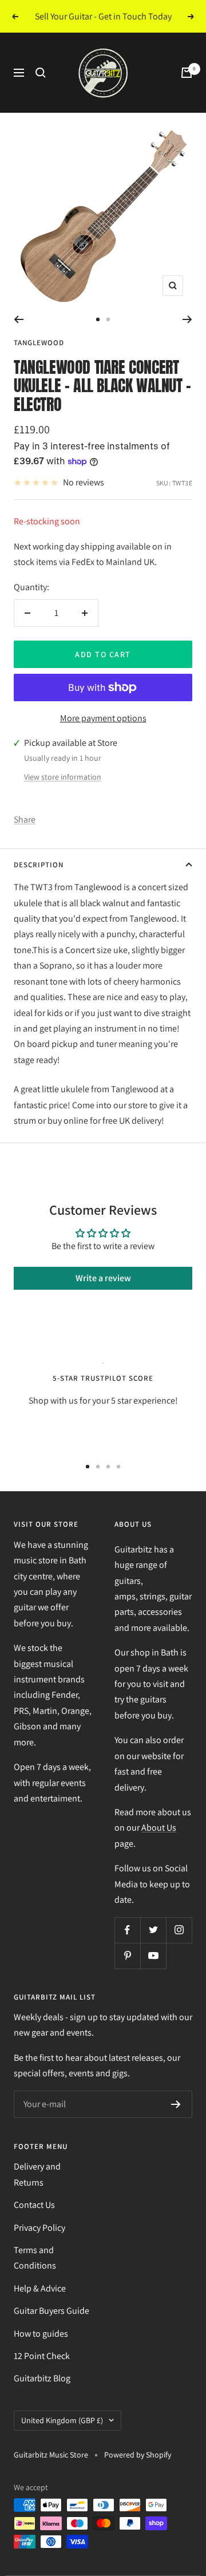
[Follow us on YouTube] (153, 1956)
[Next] (187, 319)
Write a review (103, 1278)
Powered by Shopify (138, 2455)
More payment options (103, 718)
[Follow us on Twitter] (153, 1930)
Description (39, 865)
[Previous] (19, 319)
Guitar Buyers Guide (51, 2311)
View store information (63, 777)
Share (25, 819)
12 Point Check (42, 2356)
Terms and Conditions (35, 2258)
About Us (159, 1828)
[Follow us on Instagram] (179, 1930)
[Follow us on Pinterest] (127, 1956)
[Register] (176, 2104)
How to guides (41, 2334)
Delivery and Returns (37, 2174)
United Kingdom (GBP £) (62, 2420)
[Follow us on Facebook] (127, 1930)
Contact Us (34, 2205)
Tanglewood (39, 343)
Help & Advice (40, 2288)
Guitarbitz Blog (42, 2378)
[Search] (41, 73)
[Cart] (187, 73)
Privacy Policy (39, 2228)
